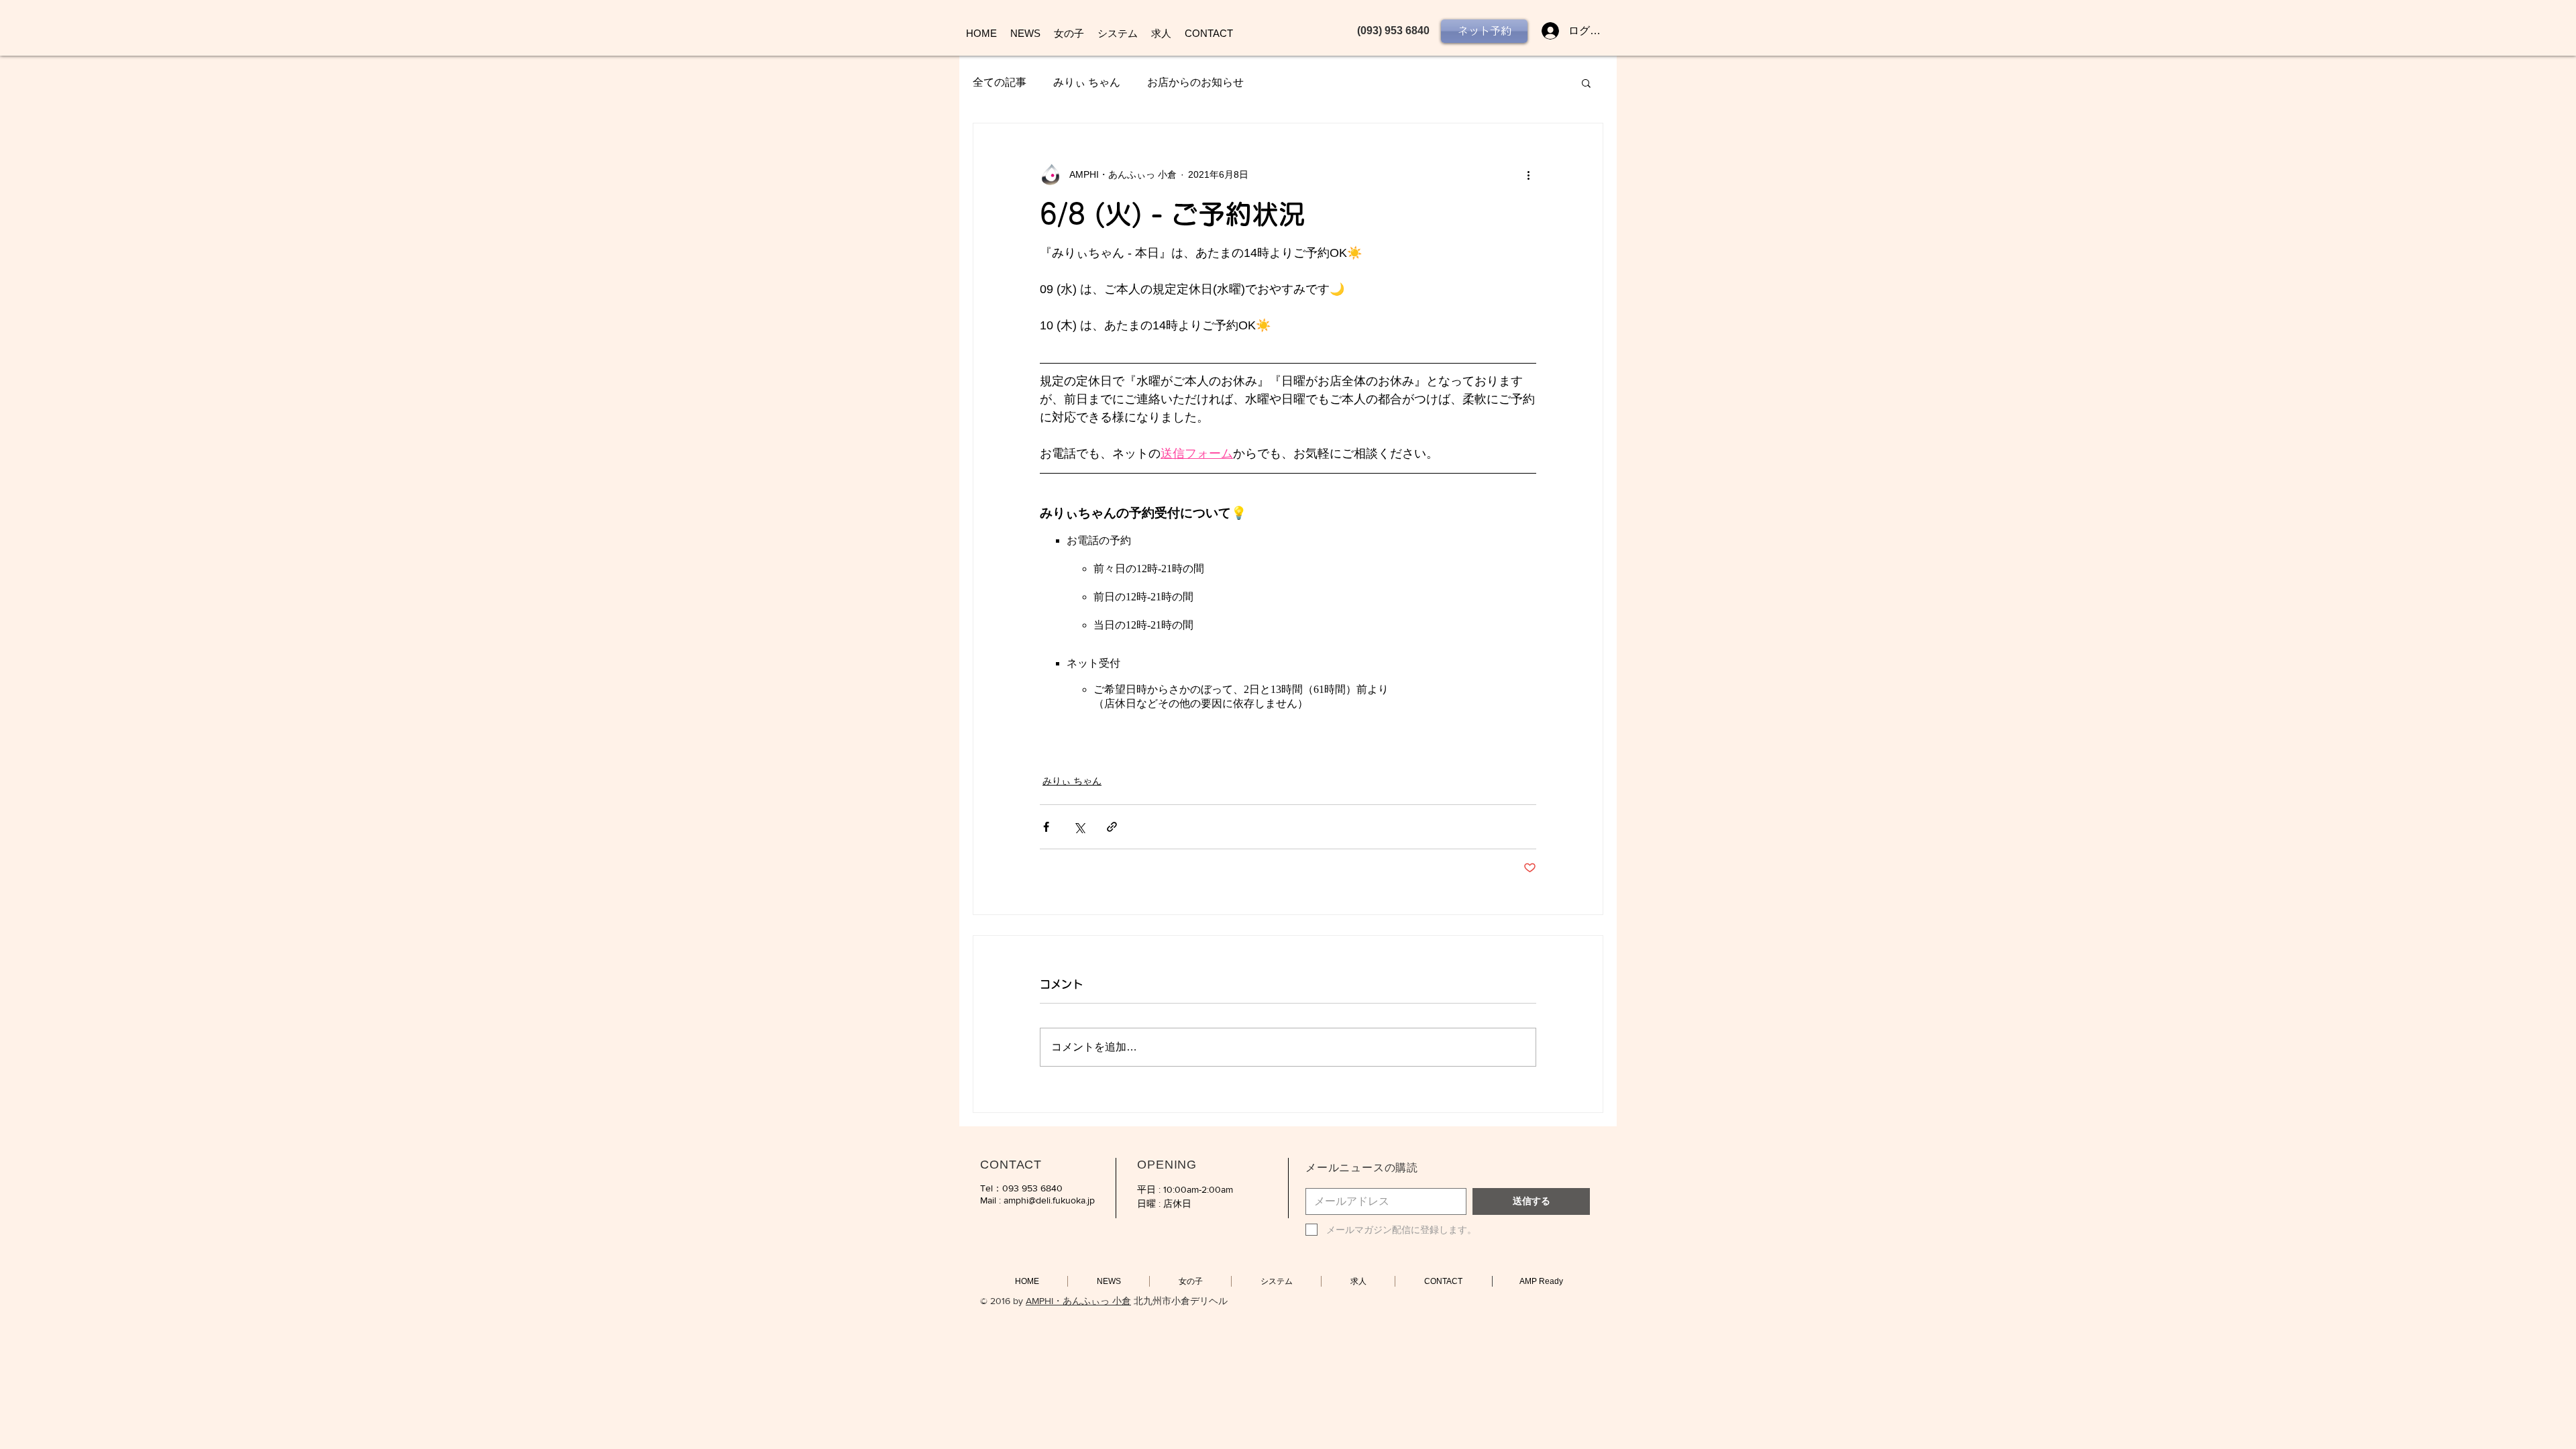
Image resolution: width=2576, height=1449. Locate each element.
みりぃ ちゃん (1087, 82)
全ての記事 (1000, 82)
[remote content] (1288, 607)
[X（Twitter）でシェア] (1079, 827)
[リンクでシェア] (1112, 827)
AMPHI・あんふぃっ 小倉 (1078, 1301)
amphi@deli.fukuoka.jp (1049, 1200)
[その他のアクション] (1528, 174)
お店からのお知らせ (1195, 82)
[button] (1586, 83)
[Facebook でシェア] (1046, 827)
